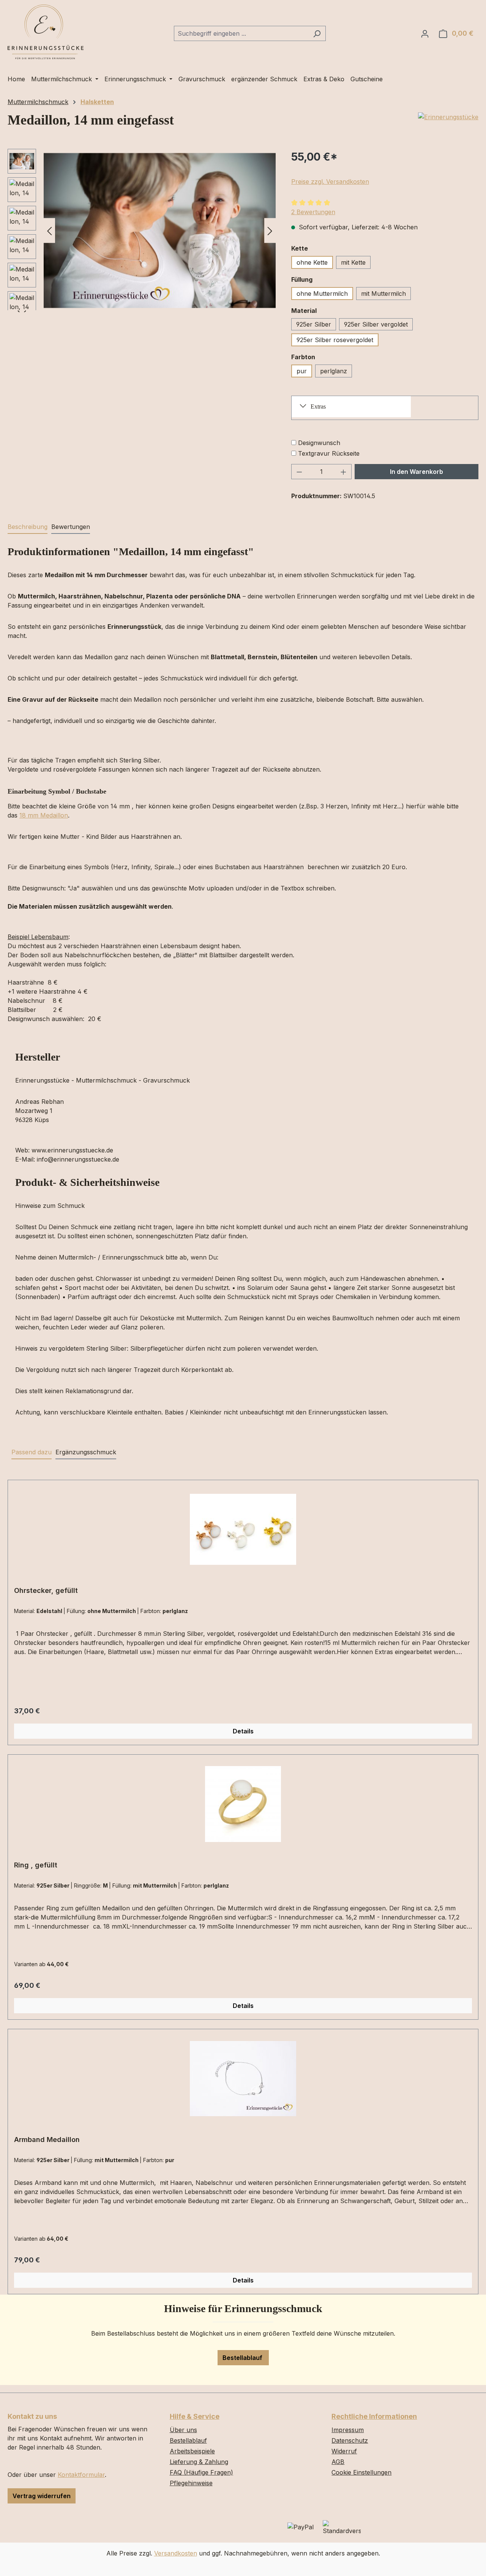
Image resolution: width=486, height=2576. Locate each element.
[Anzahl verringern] (299, 472)
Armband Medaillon (47, 2140)
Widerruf (344, 2451)
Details (243, 1731)
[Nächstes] (270, 230)
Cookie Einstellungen (361, 2472)
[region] (142, 230)
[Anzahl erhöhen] (344, 472)
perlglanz (334, 371)
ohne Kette (312, 262)
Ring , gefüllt (36, 1865)
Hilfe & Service (195, 2416)
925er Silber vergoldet (376, 324)
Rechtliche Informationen (374, 2416)
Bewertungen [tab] (71, 527)
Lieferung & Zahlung (199, 2462)
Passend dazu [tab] (32, 1452)
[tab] (28, 527)
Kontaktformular (81, 2475)
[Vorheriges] (49, 230)
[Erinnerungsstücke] (448, 117)
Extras (318, 406)
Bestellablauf (243, 2358)
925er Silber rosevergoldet (335, 340)
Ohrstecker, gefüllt (46, 1590)
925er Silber (314, 324)
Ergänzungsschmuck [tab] (86, 1452)
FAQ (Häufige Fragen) (201, 2472)
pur (302, 371)
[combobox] (241, 33)
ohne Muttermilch (322, 294)
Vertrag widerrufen (42, 2496)
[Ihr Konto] (425, 33)
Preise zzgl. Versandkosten (330, 182)
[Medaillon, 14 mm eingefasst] (160, 230)
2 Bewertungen (313, 212)
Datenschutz (350, 2440)
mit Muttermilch (383, 294)
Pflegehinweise (191, 2483)
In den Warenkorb (417, 472)
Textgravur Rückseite (329, 453)
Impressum (348, 2430)
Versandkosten (176, 2553)
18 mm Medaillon (44, 815)
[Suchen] (317, 33)
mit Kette (353, 262)
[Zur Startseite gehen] (46, 32)
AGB (338, 2462)
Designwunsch (319, 443)
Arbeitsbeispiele (192, 2451)
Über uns (183, 2430)
